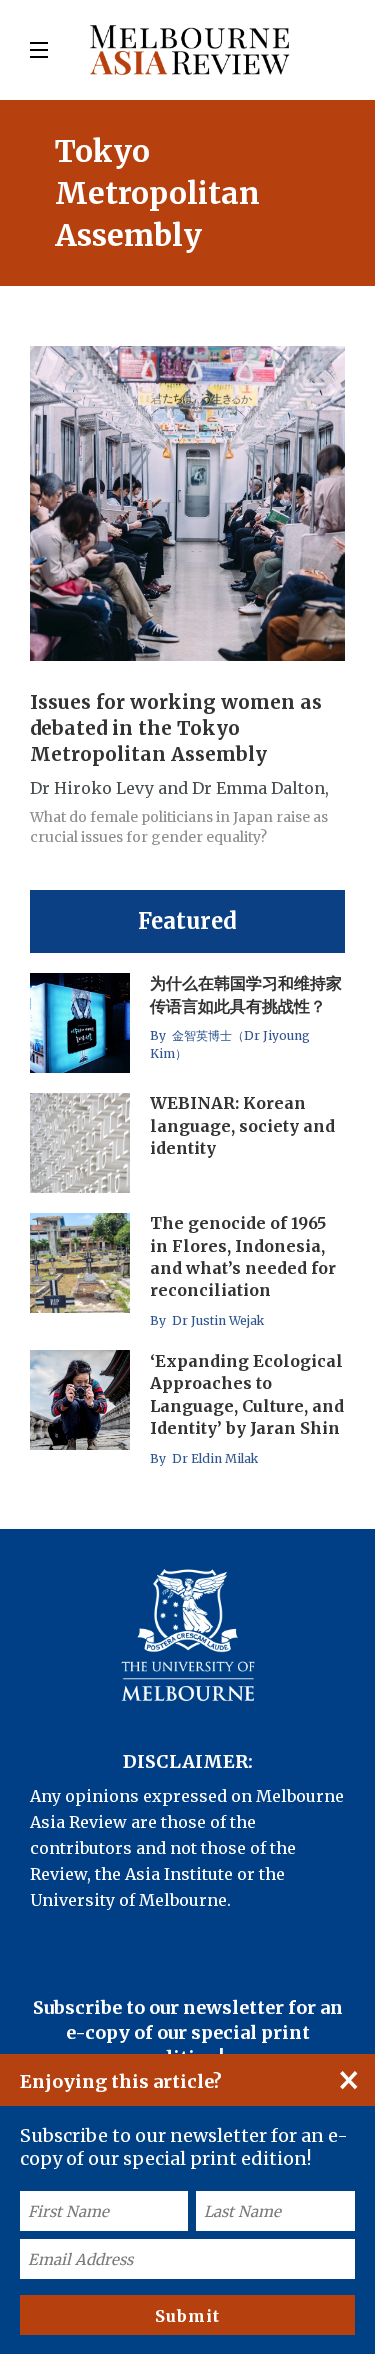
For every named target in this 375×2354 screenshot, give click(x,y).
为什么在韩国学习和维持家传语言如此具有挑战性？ (246, 995)
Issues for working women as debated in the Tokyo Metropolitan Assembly (176, 729)
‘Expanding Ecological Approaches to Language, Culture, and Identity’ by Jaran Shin (247, 1394)
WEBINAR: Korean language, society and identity (242, 1126)
